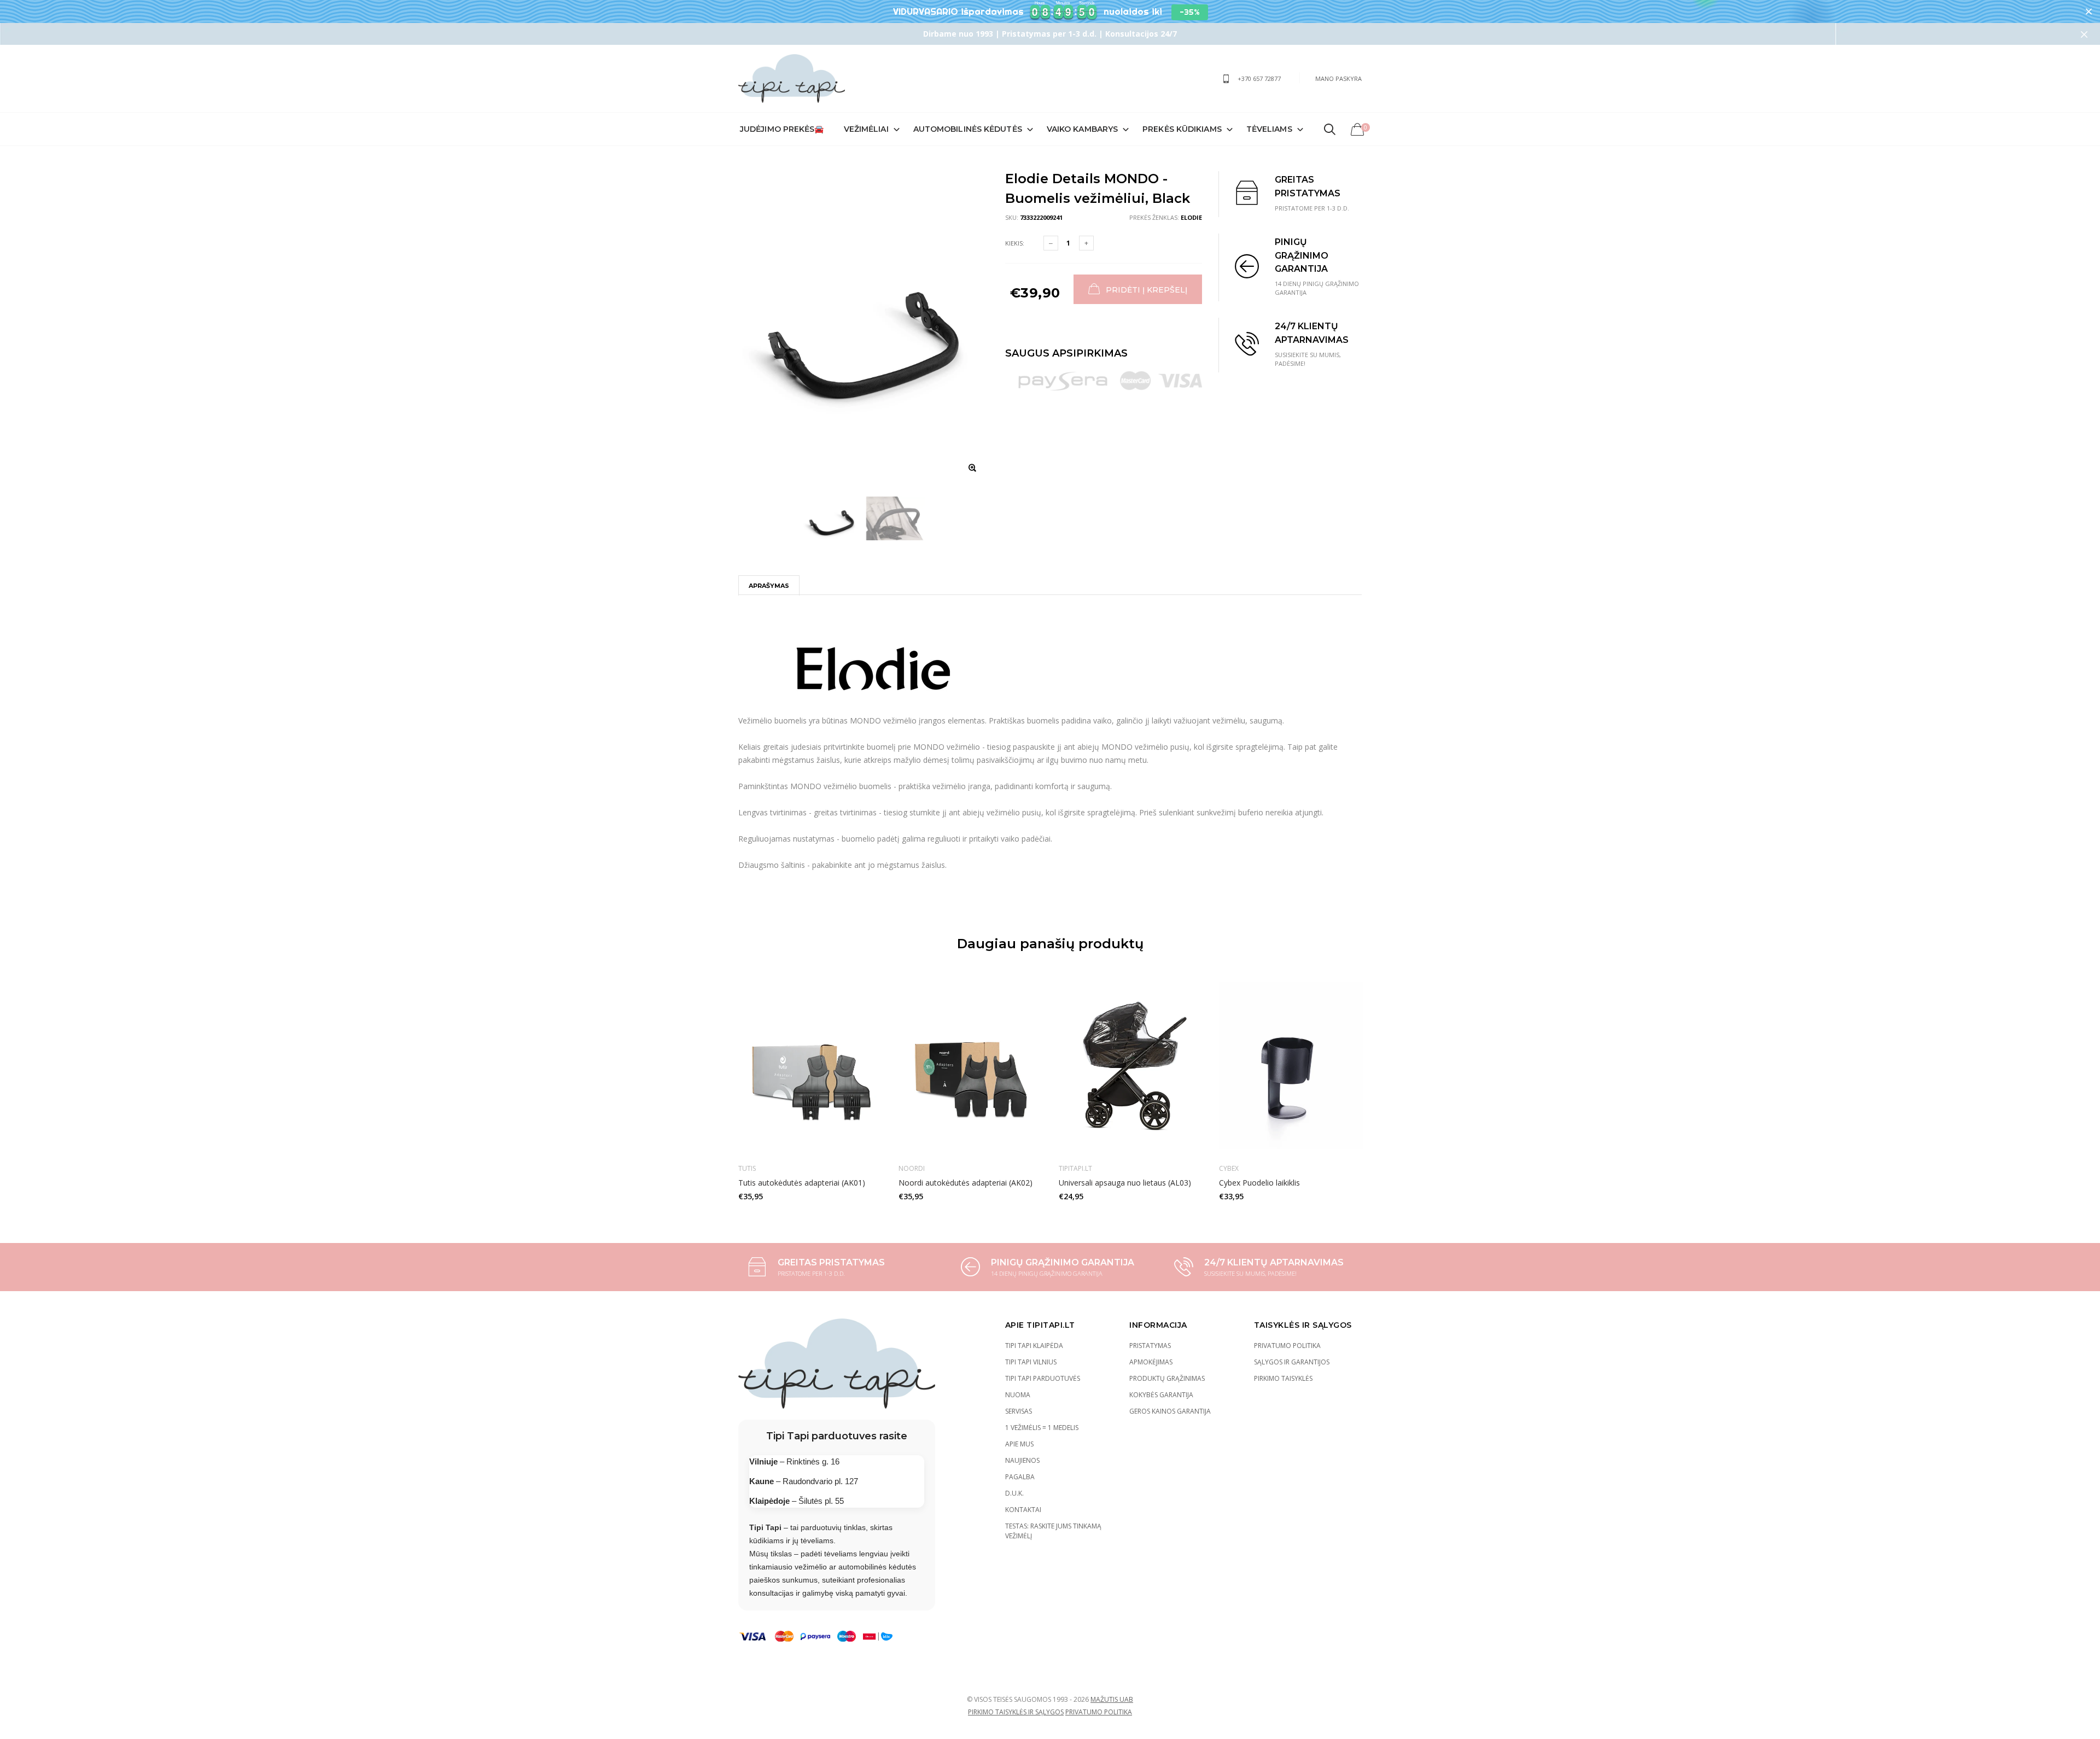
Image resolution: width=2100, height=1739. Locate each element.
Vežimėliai (866, 129)
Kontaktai (1023, 1510)
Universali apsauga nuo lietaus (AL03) (1125, 1183)
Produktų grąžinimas (1167, 1378)
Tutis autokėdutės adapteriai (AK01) (802, 1183)
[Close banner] (2089, 12)
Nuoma (1018, 1395)
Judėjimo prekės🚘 (782, 129)
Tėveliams (1269, 129)
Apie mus (1019, 1444)
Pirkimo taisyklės (1283, 1378)
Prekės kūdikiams (1182, 129)
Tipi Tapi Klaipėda (1034, 1346)
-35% (1190, 12)
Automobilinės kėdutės (968, 129)
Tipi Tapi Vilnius (1031, 1362)
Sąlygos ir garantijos (1292, 1362)
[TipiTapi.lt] (792, 78)
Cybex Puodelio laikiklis (1259, 1183)
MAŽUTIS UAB (1112, 1699)
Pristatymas (1150, 1346)
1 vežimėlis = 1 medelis (1042, 1428)
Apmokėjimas (1151, 1362)
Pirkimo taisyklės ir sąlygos (1016, 1712)
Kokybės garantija (1161, 1395)
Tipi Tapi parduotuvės (1043, 1378)
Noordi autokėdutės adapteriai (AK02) (966, 1183)
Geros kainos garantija (1170, 1411)
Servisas (1019, 1411)
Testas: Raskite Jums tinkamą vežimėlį (1053, 1531)
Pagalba (1020, 1477)
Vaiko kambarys (1082, 129)
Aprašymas (769, 586)
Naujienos (1022, 1460)
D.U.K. (1014, 1493)
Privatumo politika (1287, 1346)
